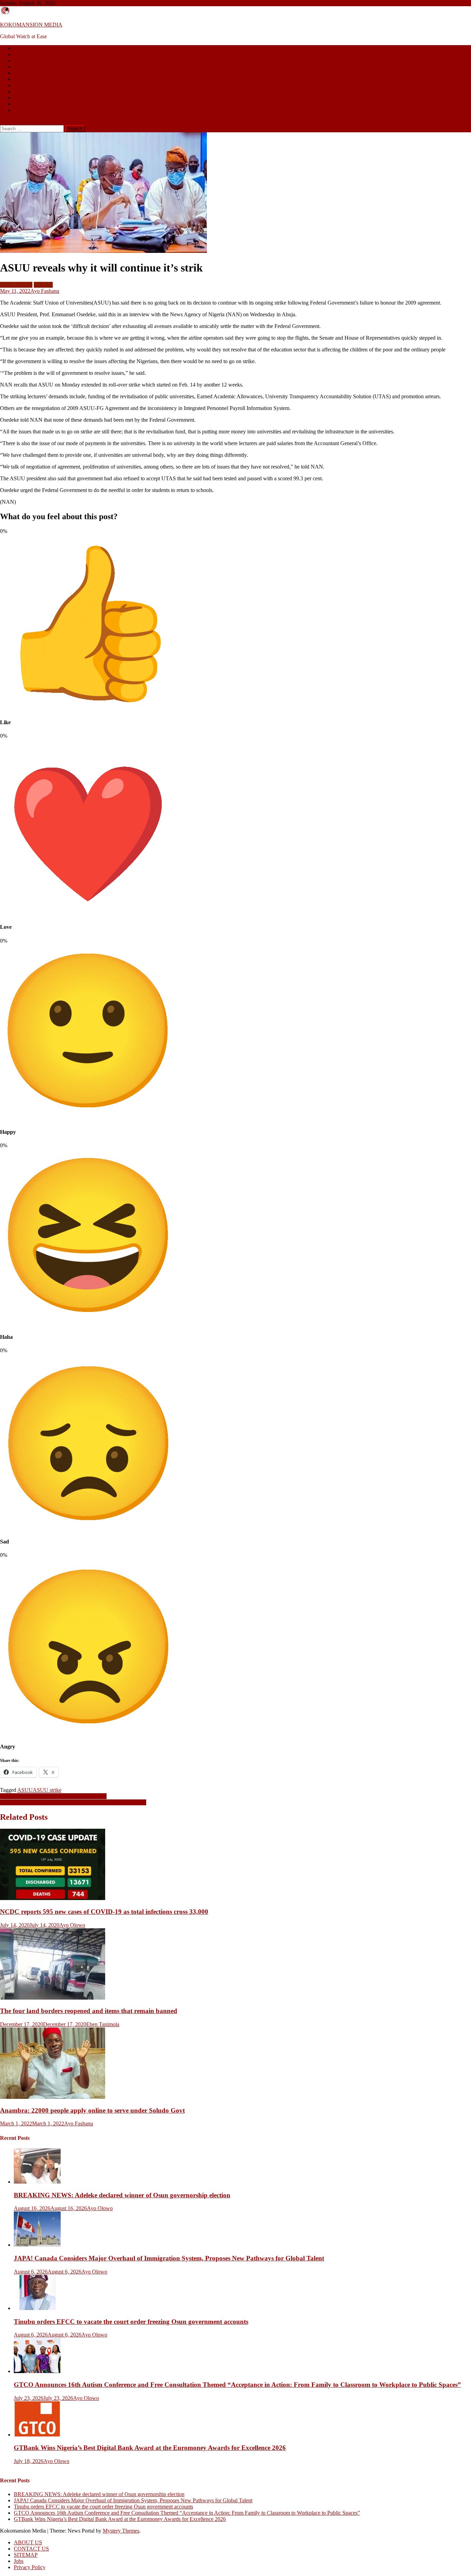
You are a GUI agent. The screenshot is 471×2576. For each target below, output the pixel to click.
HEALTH (25, 67)
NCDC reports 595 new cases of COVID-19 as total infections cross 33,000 (104, 1912)
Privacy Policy (30, 2567)
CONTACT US (31, 2549)
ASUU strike (47, 1790)
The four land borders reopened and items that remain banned (89, 2011)
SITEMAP (26, 2555)
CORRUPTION (32, 91)
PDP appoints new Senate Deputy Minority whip (53, 1796)
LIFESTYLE (28, 79)
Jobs (19, 2561)
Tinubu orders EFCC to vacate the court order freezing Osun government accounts (131, 2322)
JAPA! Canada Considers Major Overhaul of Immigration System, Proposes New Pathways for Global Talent (169, 2258)
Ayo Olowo (72, 1925)
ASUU (25, 1790)
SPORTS (24, 98)
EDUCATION (30, 85)
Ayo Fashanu (45, 291)
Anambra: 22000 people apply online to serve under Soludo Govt (92, 2110)
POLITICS (26, 54)
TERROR (25, 104)
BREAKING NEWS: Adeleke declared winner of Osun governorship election (122, 2195)
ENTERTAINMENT (37, 110)
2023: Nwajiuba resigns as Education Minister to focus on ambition (73, 1802)
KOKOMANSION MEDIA (31, 25)
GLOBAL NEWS (34, 48)
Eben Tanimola (103, 2024)
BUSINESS (27, 73)
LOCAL (43, 285)
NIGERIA (25, 60)
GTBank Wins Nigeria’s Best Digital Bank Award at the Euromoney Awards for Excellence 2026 (150, 2448)
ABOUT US (28, 2542)
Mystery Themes (121, 2531)
